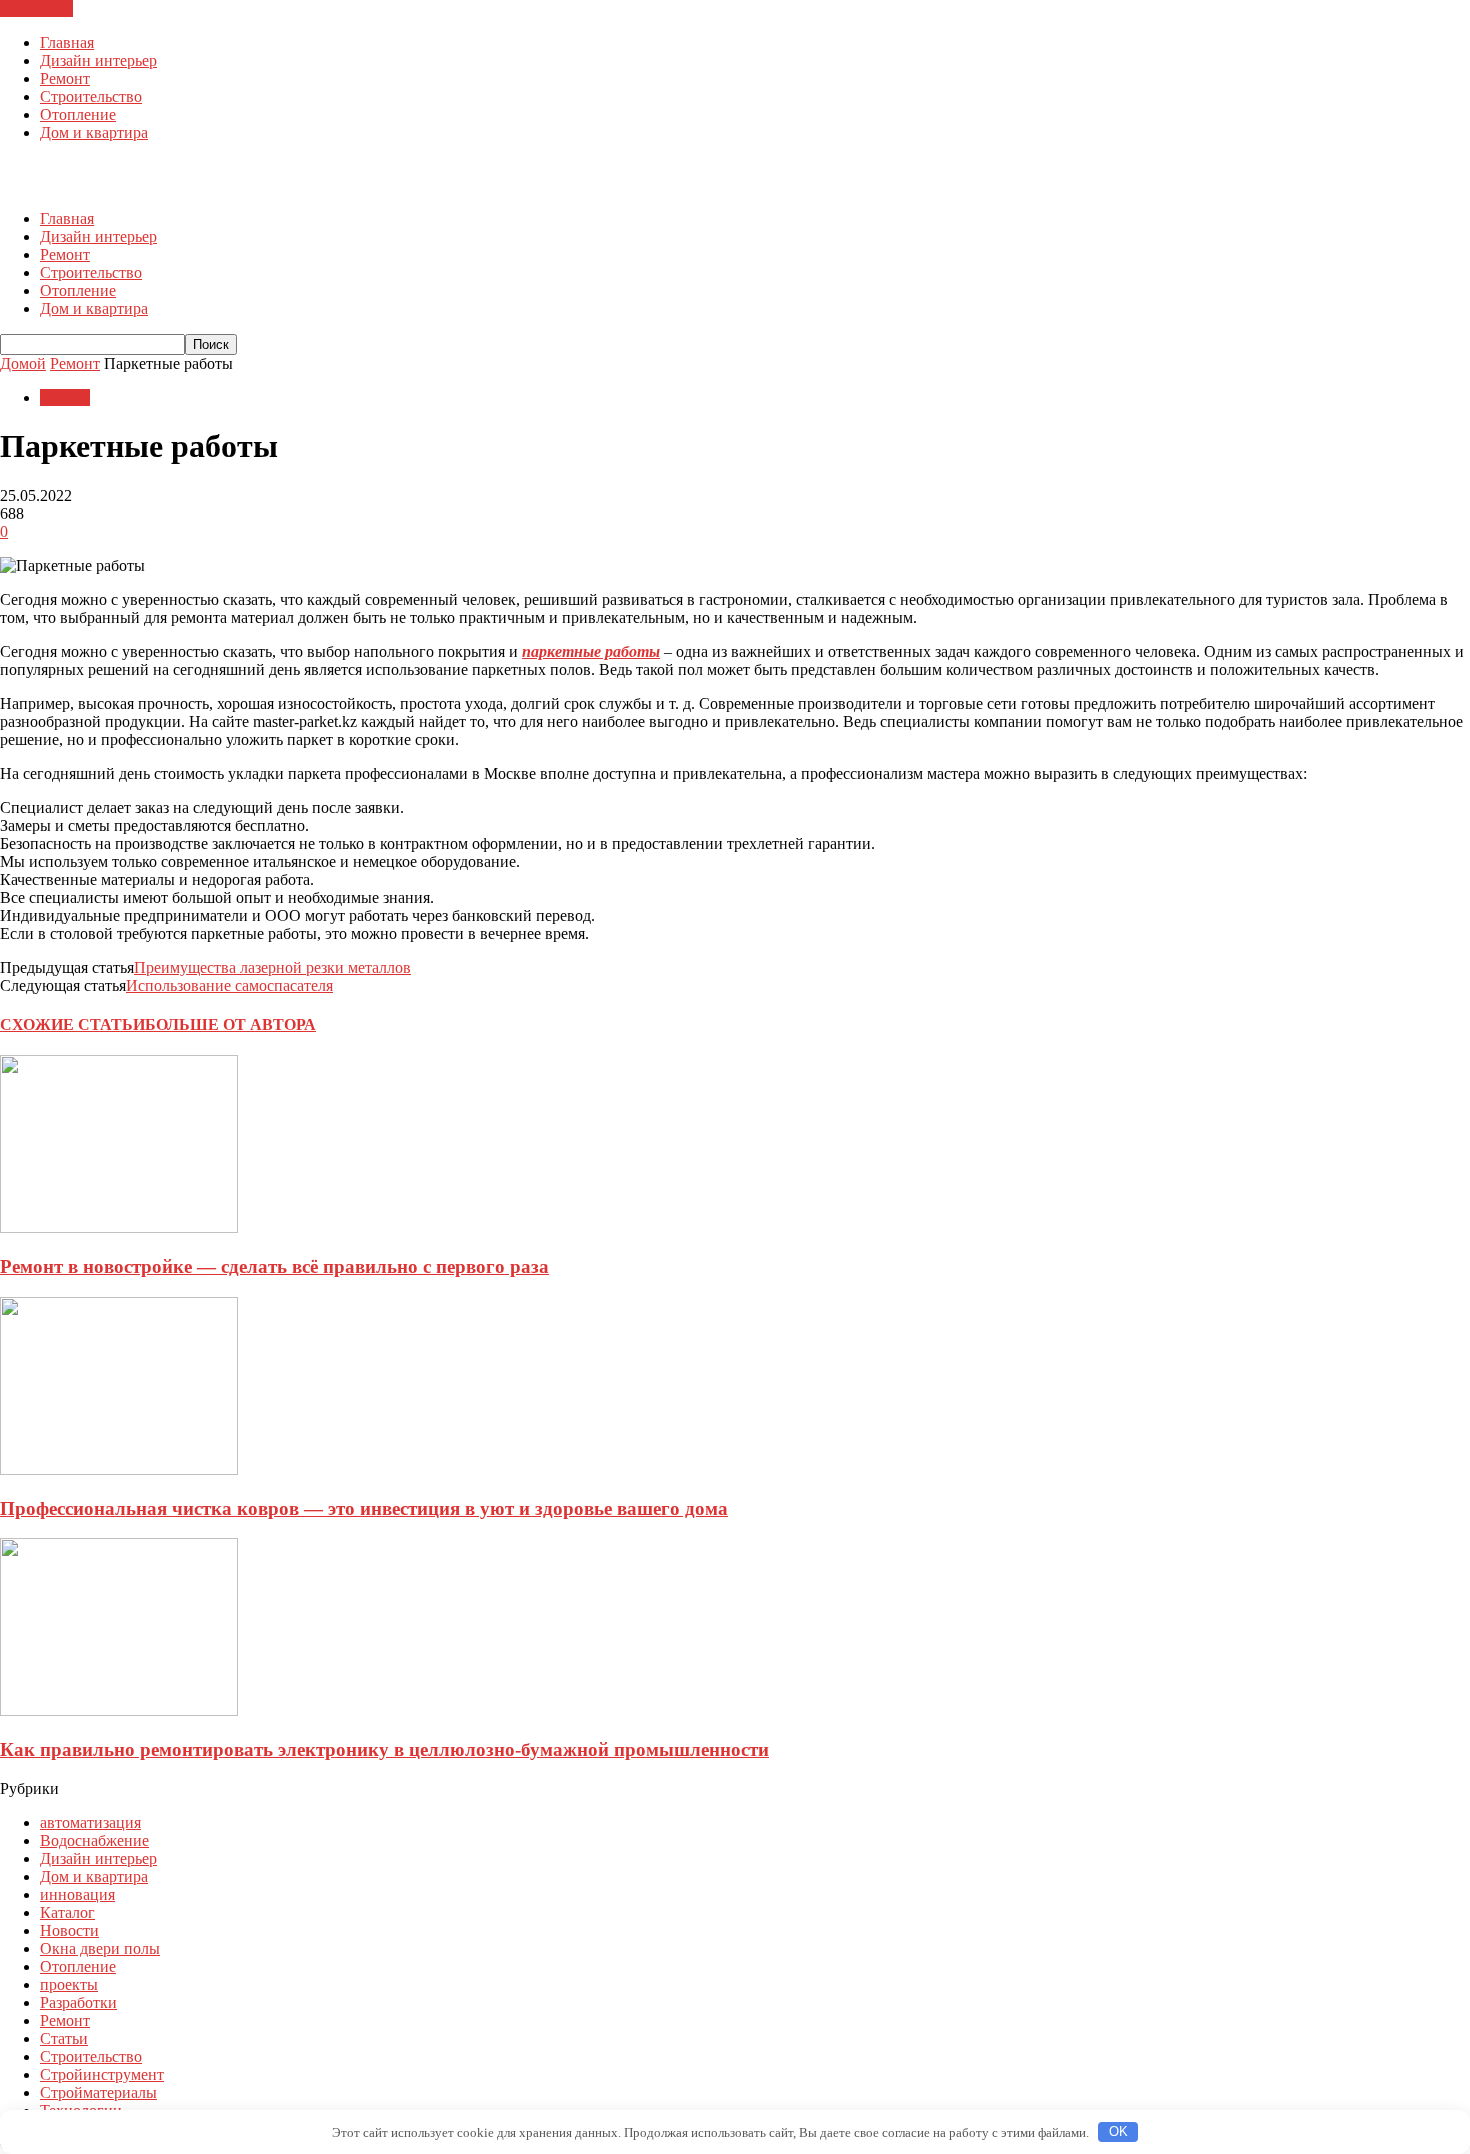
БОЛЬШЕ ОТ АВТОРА (230, 1024)
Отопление (78, 114)
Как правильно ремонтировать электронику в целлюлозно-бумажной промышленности (384, 1749)
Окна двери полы (100, 1948)
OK (1118, 2131)
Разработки (78, 2002)
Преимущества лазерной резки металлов (272, 967)
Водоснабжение (94, 1840)
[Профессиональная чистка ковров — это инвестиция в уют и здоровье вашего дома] (119, 1469)
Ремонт (65, 78)
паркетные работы (591, 651)
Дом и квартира (94, 132)
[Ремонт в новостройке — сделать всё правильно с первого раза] (119, 1227)
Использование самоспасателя (229, 985)
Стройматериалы (98, 2092)
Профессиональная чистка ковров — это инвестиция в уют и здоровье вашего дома (364, 1508)
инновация (77, 1894)
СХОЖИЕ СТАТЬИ (72, 1024)
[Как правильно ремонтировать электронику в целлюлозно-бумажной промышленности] (119, 1710)
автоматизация (90, 1822)
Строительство (91, 96)
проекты (69, 1984)
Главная (67, 42)
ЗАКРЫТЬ (36, 8)
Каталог (67, 1912)
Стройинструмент (102, 2074)
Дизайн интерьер (98, 60)
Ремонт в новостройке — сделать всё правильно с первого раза (274, 1266)
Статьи (64, 2038)
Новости (69, 1930)
